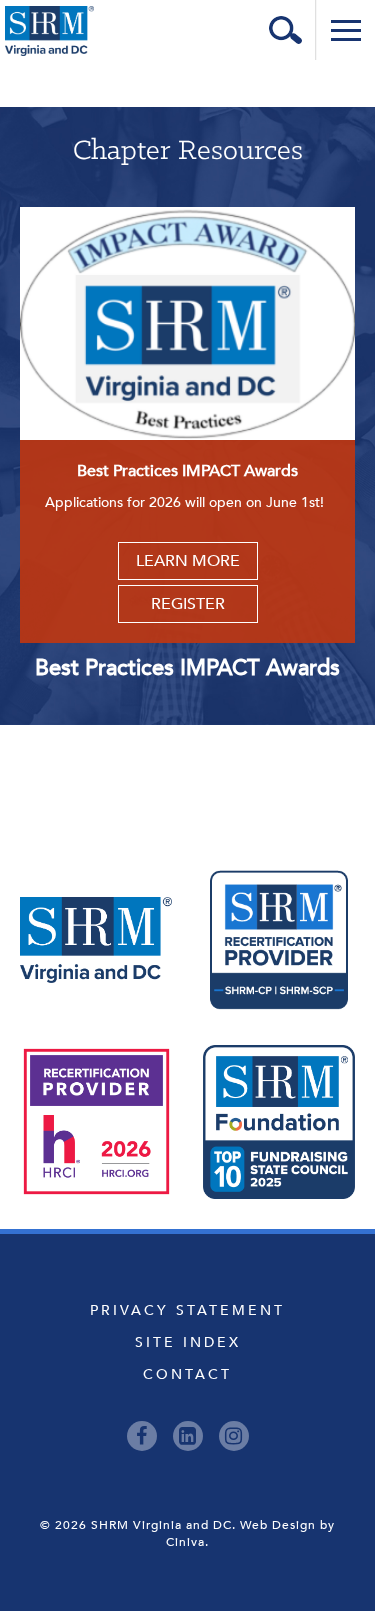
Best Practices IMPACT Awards (187, 668)
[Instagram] (234, 1436)
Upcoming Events (187, 769)
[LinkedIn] (188, 1436)
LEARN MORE (188, 561)
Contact (187, 1374)
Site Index (188, 1342)
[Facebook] (142, 1436)
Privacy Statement (187, 1310)
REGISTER (188, 604)
